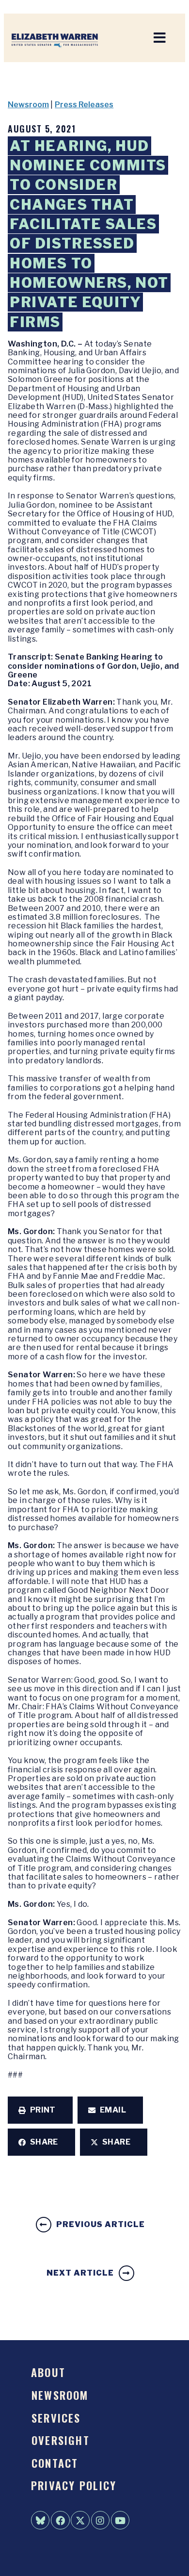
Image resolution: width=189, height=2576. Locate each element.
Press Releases (84, 105)
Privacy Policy (74, 2485)
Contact (55, 2463)
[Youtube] (120, 2520)
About (48, 2372)
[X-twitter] (80, 2520)
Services (56, 2418)
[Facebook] (60, 2520)
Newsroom (28, 105)
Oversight (61, 2440)
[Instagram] (100, 2520)
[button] (40, 2110)
